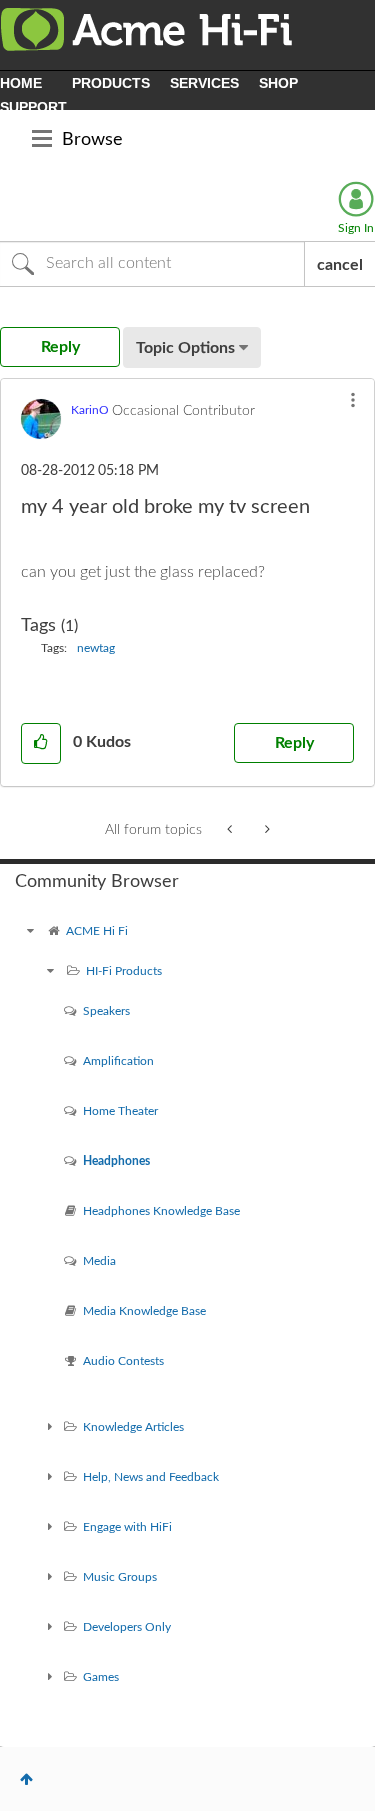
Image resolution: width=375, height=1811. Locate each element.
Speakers (106, 1011)
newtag (96, 648)
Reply (294, 743)
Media (99, 1261)
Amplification (118, 1061)
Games (101, 1677)
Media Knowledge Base (144, 1311)
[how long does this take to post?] (265, 830)
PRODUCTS (111, 83)
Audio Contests (123, 1361)
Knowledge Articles (133, 1427)
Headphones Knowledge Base (161, 1211)
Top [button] (26, 1779)
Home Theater (120, 1111)
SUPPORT (33, 107)
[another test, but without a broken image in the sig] (231, 830)
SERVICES (204, 83)
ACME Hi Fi (97, 931)
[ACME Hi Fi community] (30, 931)
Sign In (356, 228)
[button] (353, 400)
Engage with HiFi (127, 1527)
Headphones (116, 1161)
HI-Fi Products (124, 971)
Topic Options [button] (185, 348)
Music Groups (120, 1577)
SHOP (278, 83)
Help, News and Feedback (151, 1477)
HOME (21, 83)
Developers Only (127, 1627)
